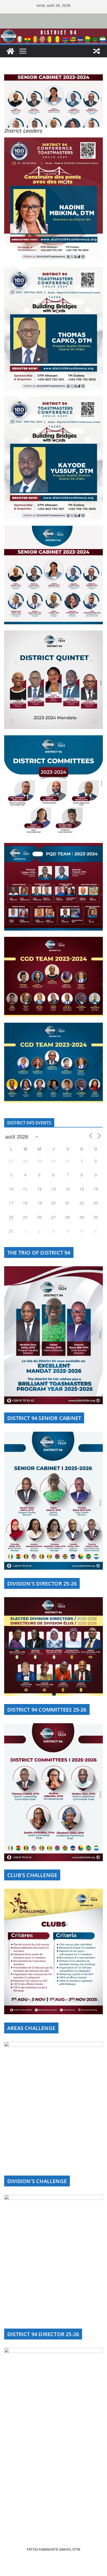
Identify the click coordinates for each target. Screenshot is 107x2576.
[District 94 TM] (53, 32)
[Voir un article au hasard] (97, 51)
